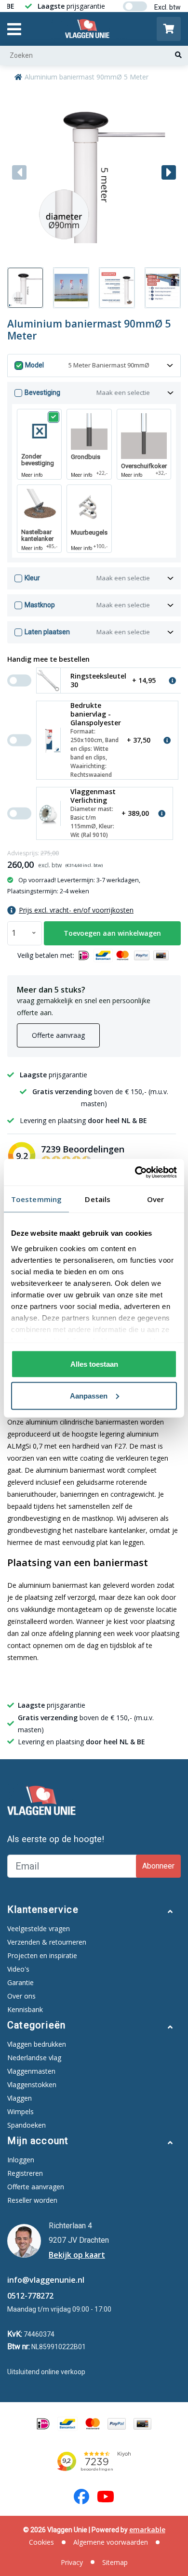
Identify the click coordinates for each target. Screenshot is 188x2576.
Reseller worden (32, 2200)
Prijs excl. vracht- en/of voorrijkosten (76, 910)
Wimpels (20, 2112)
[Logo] (89, 29)
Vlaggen (20, 2098)
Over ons (21, 1996)
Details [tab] (98, 1199)
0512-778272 (30, 2296)
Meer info (32, 475)
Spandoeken (27, 2125)
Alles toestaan (94, 1364)
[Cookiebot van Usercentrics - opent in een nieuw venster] (135, 1172)
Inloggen (21, 2160)
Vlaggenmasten (31, 2071)
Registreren (25, 2173)
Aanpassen (89, 1395)
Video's (18, 1969)
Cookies (41, 2542)
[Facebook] (81, 2497)
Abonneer (158, 1866)
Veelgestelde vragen (39, 1929)
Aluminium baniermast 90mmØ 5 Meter (87, 77)
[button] (169, 172)
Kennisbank (25, 2009)
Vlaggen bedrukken (37, 2044)
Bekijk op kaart (77, 2255)
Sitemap (115, 2562)
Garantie (20, 1982)
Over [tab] (155, 1199)
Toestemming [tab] (36, 1199)
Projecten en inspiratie (42, 1955)
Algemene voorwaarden (111, 2542)
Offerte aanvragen (36, 2187)
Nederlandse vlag (34, 2058)
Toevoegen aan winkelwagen (112, 933)
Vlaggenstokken (32, 2085)
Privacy (72, 2562)
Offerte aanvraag (58, 1035)
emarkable (147, 2530)
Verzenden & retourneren (47, 1942)
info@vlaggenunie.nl (46, 2280)
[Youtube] (106, 2497)
